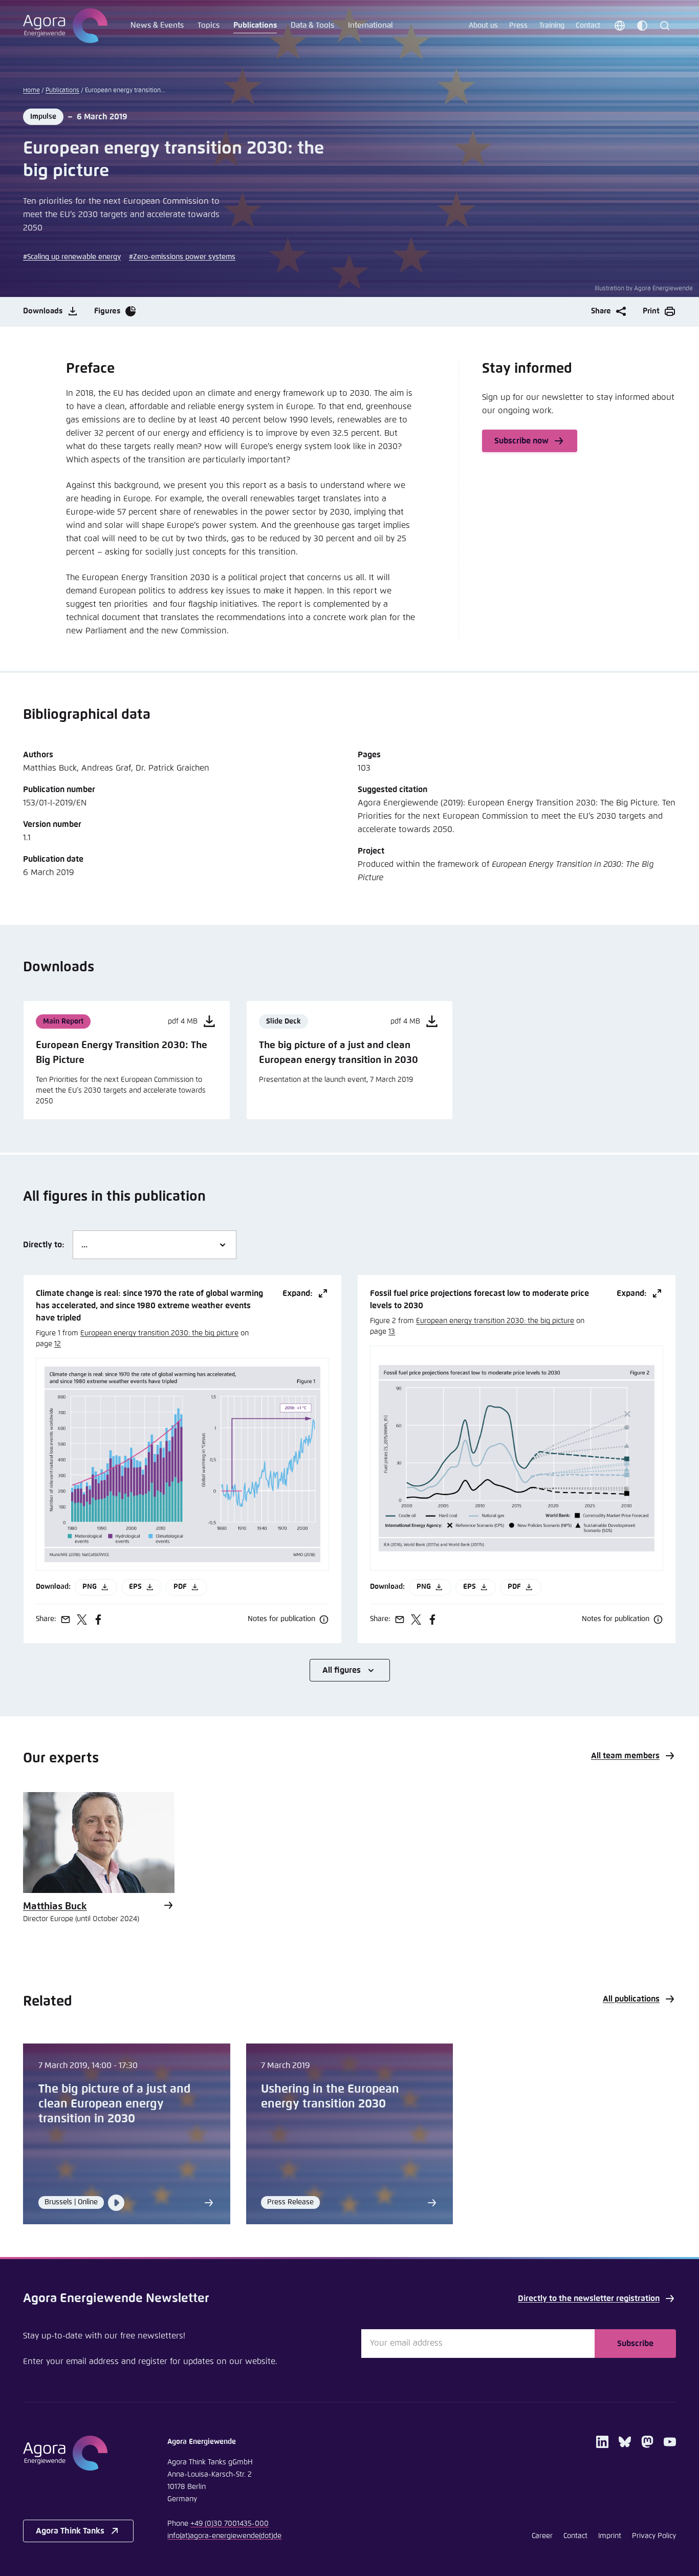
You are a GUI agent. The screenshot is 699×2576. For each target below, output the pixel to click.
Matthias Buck (55, 1907)
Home (31, 91)
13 (392, 1332)
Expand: (298, 1293)
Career (542, 2536)
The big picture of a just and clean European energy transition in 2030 (114, 2104)
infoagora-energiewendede (224, 2536)
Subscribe (635, 2344)
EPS (135, 1587)
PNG (90, 1587)
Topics (209, 25)
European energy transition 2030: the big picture (159, 1333)
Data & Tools (312, 25)
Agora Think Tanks (70, 2531)
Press (518, 26)
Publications (255, 25)
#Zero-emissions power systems (182, 257)
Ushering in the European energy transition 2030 (330, 2097)
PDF (180, 1587)
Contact (588, 26)
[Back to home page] (65, 26)
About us (483, 26)
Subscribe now (521, 441)
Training (552, 26)
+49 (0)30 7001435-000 (230, 2524)
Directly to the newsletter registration (589, 2298)
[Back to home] (78, 2453)
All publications (631, 1999)
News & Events (157, 25)
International (370, 25)
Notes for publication (281, 1619)
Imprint (610, 2536)
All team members (625, 1756)
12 (58, 1344)
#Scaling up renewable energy (72, 257)
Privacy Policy (654, 2536)
